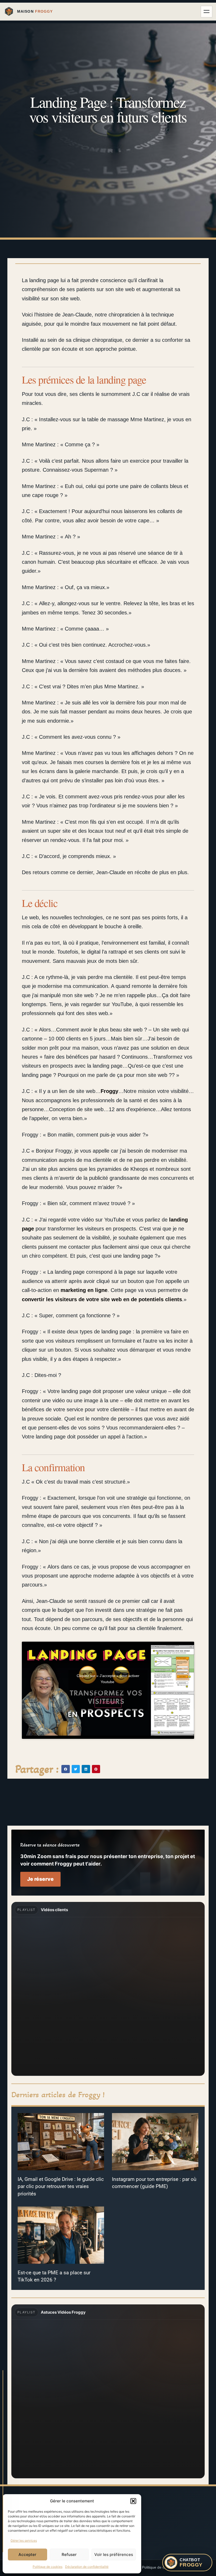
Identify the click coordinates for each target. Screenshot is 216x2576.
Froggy (109, 1091)
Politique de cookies (48, 2567)
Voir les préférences (114, 2554)
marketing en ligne (84, 1290)
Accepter (27, 2554)
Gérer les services (24, 2541)
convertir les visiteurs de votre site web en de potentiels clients (102, 1299)
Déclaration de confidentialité (87, 2567)
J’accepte (108, 1702)
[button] (133, 2501)
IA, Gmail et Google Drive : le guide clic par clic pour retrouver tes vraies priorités (61, 2186)
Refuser (69, 2554)
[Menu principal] (207, 12)
